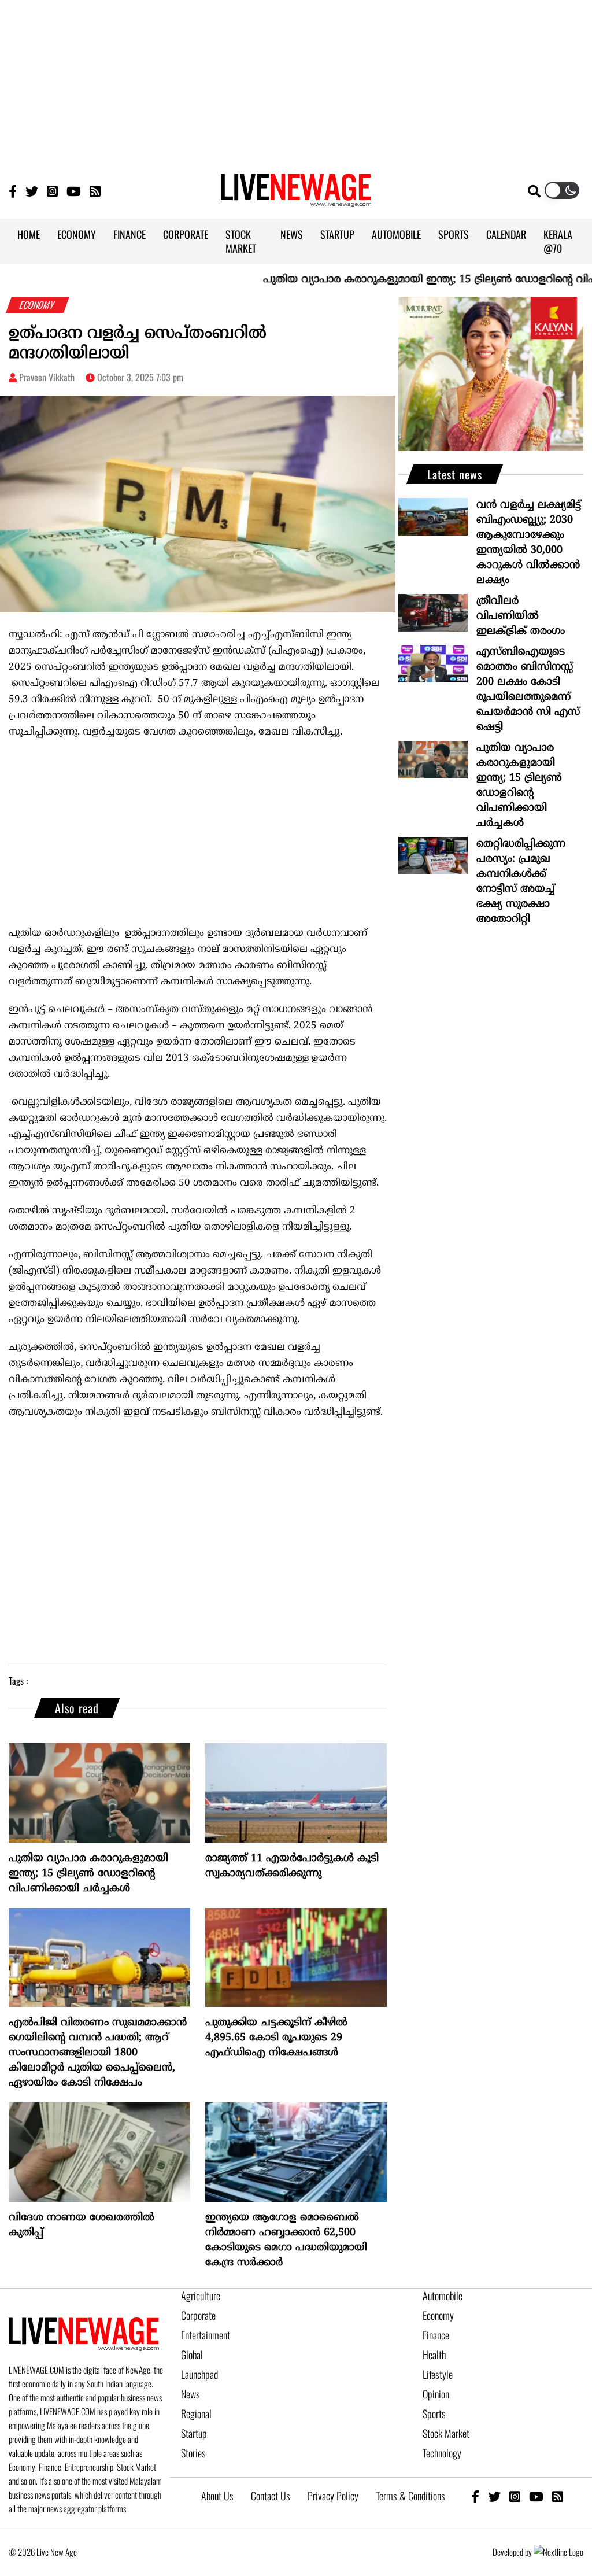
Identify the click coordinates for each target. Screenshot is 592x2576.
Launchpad (199, 2374)
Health (434, 2354)
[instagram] (515, 2496)
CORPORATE (186, 234)
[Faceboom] (13, 191)
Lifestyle (438, 2374)
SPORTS (454, 234)
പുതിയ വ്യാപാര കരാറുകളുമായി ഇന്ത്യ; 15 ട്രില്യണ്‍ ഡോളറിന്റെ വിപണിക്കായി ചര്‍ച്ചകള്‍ (88, 1874)
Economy (438, 2315)
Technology (442, 2453)
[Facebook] (475, 2496)
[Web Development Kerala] (558, 2552)
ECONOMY (77, 234)
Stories (193, 2453)
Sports (434, 2413)
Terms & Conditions (410, 2496)
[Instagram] (52, 191)
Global (192, 2354)
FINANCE (129, 234)
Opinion (436, 2394)
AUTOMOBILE (396, 234)
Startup (194, 2433)
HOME (29, 234)
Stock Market (446, 2433)
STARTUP (337, 234)
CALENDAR (506, 234)
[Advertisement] (296, 81)
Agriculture (201, 2295)
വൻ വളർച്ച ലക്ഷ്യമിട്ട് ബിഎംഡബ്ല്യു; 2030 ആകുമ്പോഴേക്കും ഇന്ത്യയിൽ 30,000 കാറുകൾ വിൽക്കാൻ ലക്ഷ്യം (529, 543)
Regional (196, 2413)
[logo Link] (296, 200)
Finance (436, 2335)
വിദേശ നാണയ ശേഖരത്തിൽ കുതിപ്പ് (82, 2225)
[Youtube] (74, 191)
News (190, 2394)
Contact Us (271, 2496)
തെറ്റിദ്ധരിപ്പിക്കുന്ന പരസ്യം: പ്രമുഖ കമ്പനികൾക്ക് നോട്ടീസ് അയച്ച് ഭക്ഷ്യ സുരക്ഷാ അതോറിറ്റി (521, 882)
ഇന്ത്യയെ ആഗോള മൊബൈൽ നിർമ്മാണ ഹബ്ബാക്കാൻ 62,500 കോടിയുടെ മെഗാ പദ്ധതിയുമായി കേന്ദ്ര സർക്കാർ (286, 2240)
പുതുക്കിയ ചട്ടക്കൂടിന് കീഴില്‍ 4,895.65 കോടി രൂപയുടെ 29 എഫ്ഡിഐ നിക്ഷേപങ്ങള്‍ (276, 2038)
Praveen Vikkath (47, 377)
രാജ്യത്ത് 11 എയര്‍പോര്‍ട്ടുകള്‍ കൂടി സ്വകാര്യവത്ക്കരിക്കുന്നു (292, 1866)
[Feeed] (95, 191)
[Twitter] (32, 191)
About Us (217, 2496)
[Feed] (558, 2496)
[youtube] (536, 2496)
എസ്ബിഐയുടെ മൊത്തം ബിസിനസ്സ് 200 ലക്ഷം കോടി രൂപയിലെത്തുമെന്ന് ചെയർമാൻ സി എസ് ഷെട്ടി (528, 690)
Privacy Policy (333, 2496)
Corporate (198, 2315)
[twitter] (494, 2496)
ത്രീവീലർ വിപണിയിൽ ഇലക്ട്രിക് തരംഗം (521, 616)
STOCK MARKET (241, 241)
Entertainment (206, 2335)
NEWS (292, 234)
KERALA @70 (558, 241)
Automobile (443, 2295)
